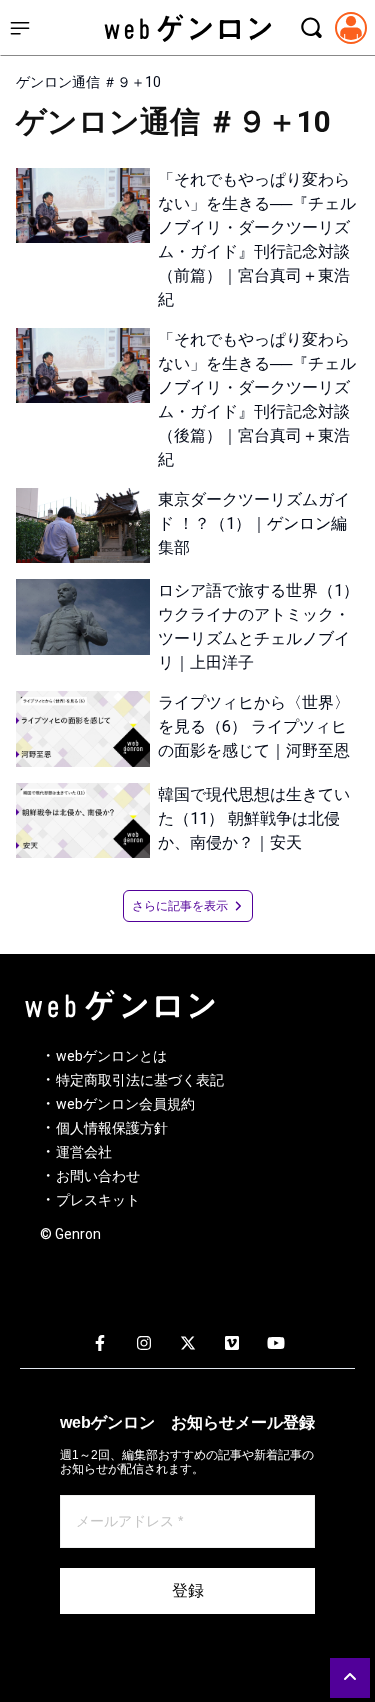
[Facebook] (100, 1344)
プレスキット (98, 1200)
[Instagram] (144, 1344)
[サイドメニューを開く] (20, 28)
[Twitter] (188, 1344)
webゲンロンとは (111, 1056)
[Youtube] (276, 1344)
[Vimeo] (232, 1344)
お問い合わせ (98, 1176)
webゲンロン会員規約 (125, 1104)
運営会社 (84, 1152)
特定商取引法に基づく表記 (140, 1080)
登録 (188, 1590)
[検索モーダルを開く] (311, 28)
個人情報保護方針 (112, 1128)
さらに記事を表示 (180, 906)
